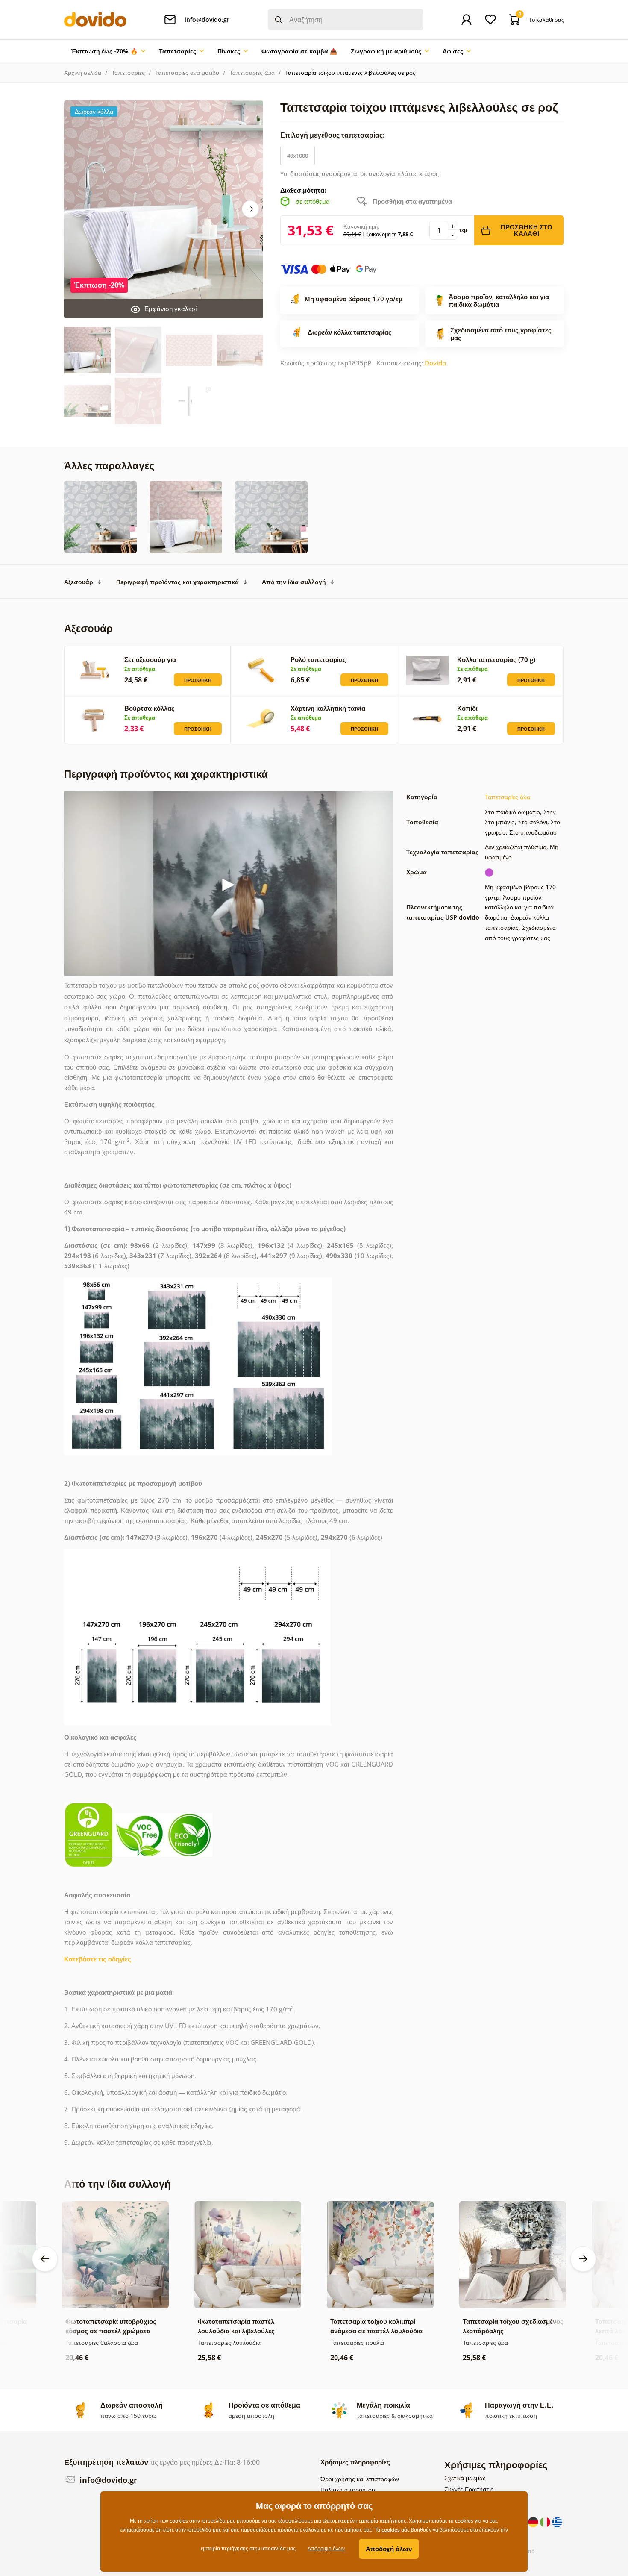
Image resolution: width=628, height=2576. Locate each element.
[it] (546, 2521)
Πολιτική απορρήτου (348, 2489)
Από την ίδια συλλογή (294, 582)
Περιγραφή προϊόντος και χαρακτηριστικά (178, 582)
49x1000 (298, 156)
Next (250, 209)
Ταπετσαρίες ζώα (252, 72)
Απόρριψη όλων (326, 2548)
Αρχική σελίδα (83, 72)
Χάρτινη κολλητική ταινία (328, 708)
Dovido (435, 363)
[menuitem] (108, 51)
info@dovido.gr (107, 2480)
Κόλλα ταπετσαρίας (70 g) (496, 659)
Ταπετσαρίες (128, 72)
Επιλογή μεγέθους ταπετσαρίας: (333, 135)
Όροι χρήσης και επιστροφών (360, 2479)
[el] (557, 2521)
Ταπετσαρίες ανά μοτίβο (187, 72)
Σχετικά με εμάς (465, 2478)
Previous (45, 2259)
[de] (534, 2521)
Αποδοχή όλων (389, 2549)
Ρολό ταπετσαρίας (318, 659)
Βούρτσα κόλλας (150, 708)
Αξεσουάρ (79, 582)
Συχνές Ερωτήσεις (469, 2489)
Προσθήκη (198, 680)
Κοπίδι (467, 708)
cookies (391, 2530)
